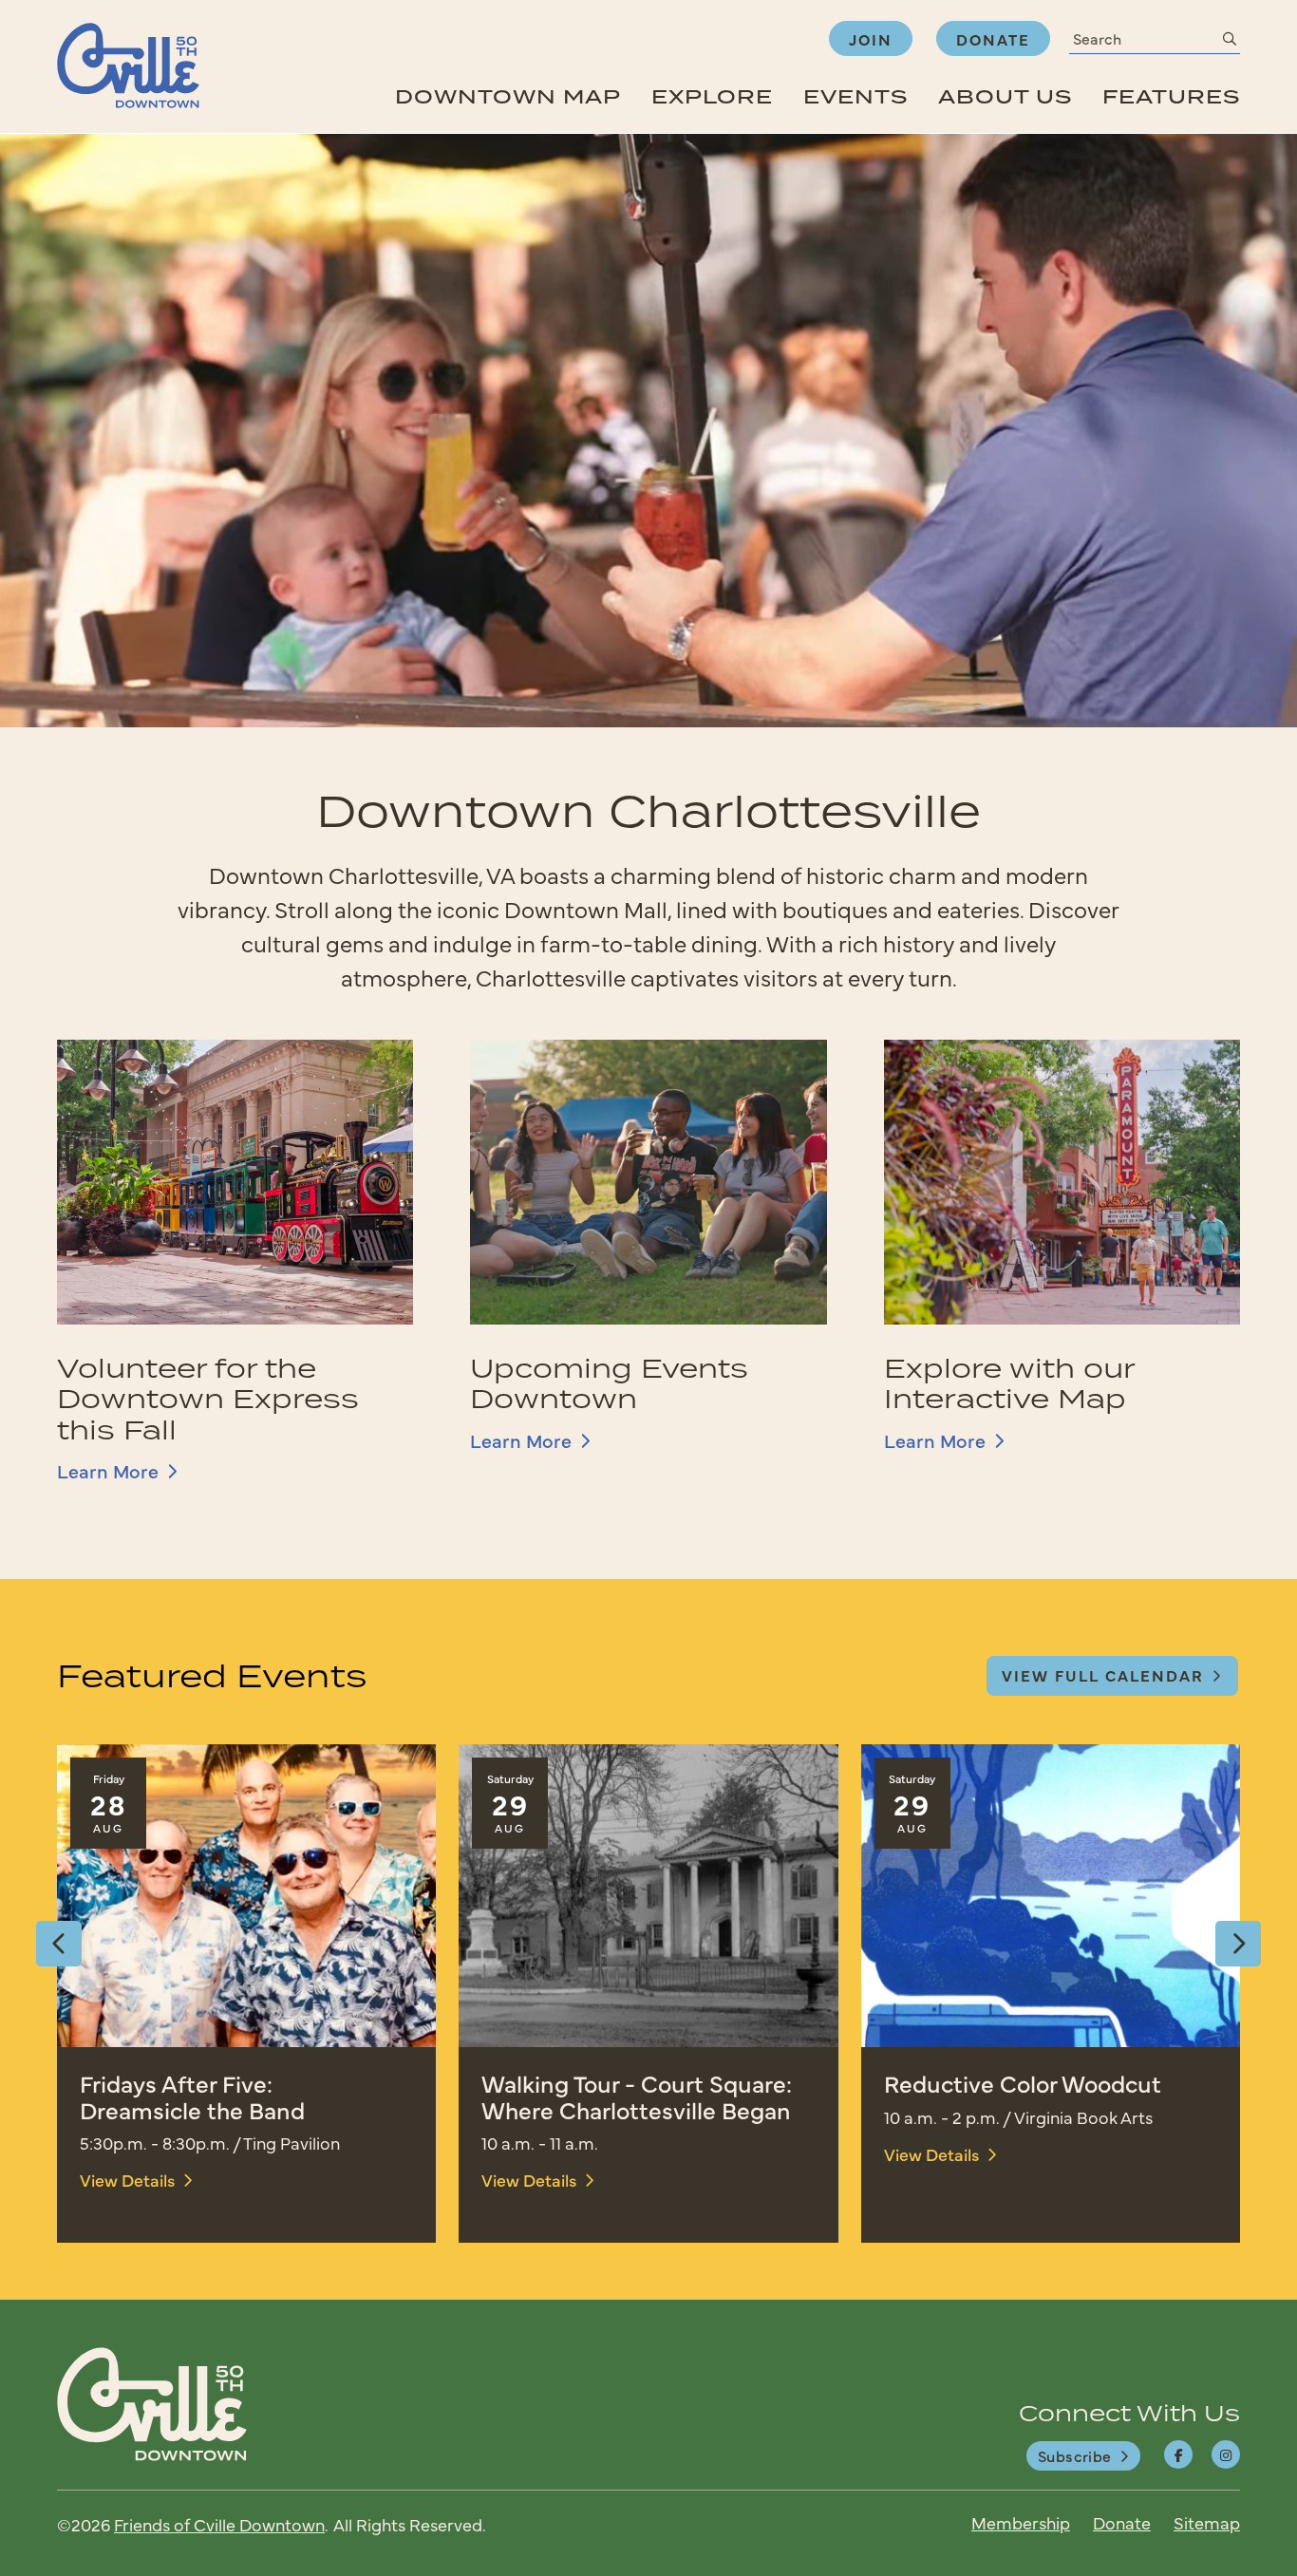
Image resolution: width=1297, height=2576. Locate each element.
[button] (59, 1944)
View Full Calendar (1103, 1675)
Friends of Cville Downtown (219, 2524)
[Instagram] (1226, 2454)
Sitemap (1207, 2522)
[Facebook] (1178, 2454)
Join (871, 39)
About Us (1005, 96)
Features (1171, 96)
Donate (993, 39)
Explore (712, 96)
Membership (1021, 2522)
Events (855, 96)
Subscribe (1075, 2455)
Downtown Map (508, 96)
